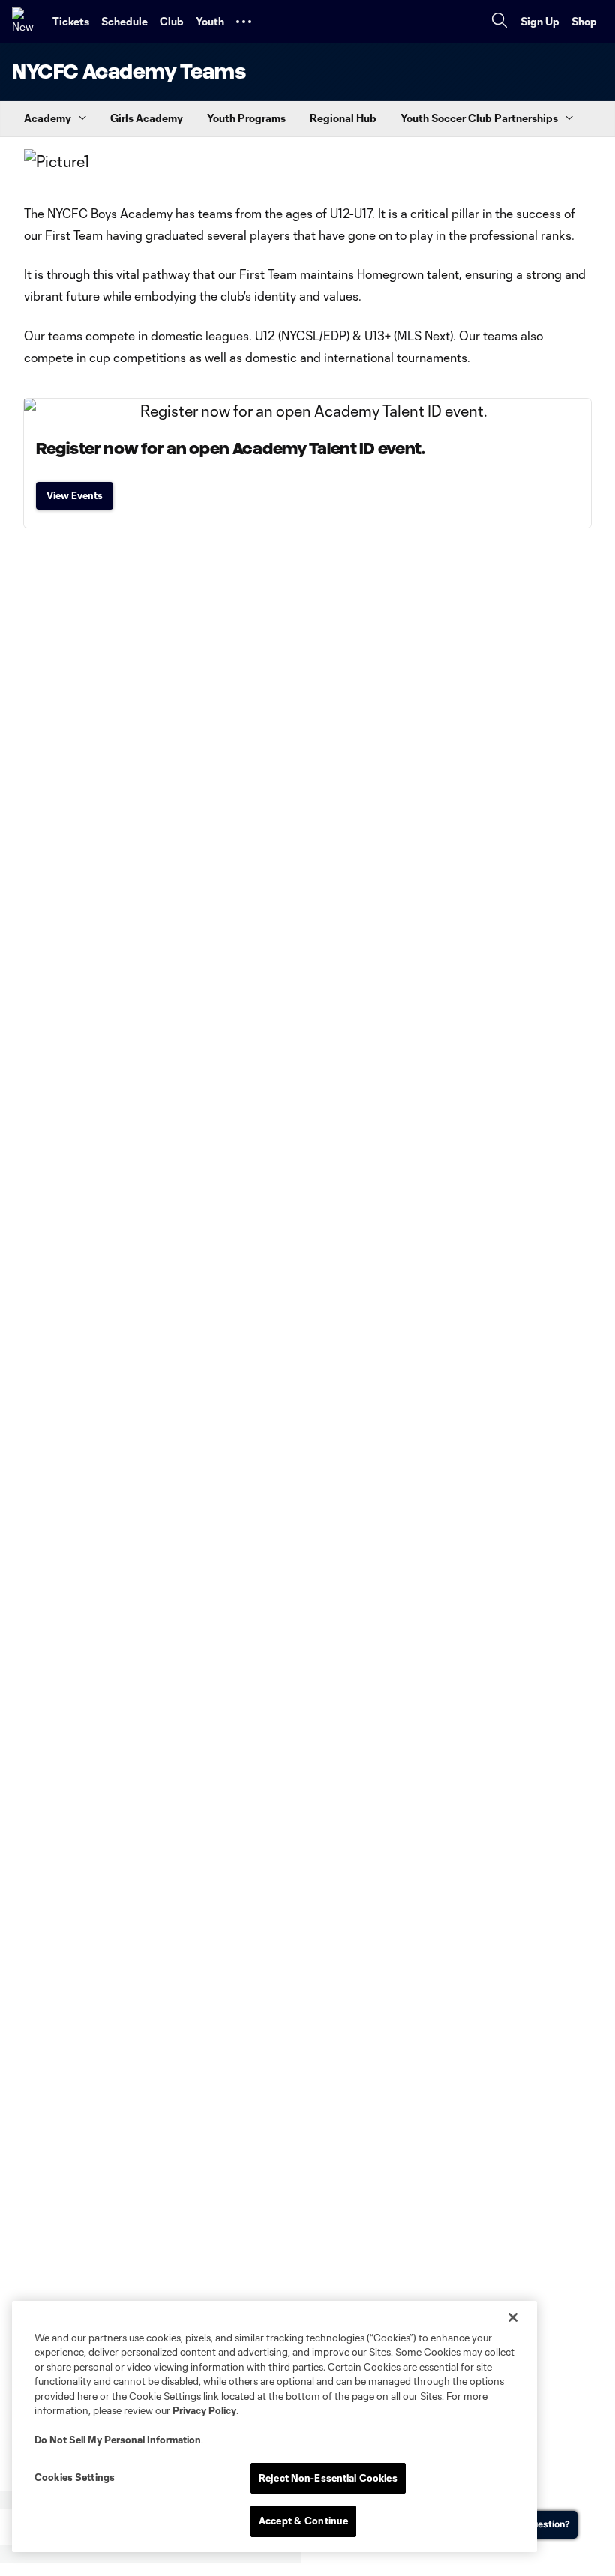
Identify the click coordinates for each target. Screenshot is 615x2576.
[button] (244, 22)
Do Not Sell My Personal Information (118, 2440)
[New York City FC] (26, 22)
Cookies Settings (75, 2477)
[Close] (513, 2317)
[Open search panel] (499, 22)
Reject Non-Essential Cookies (328, 2478)
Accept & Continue (303, 2521)
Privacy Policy (204, 2410)
